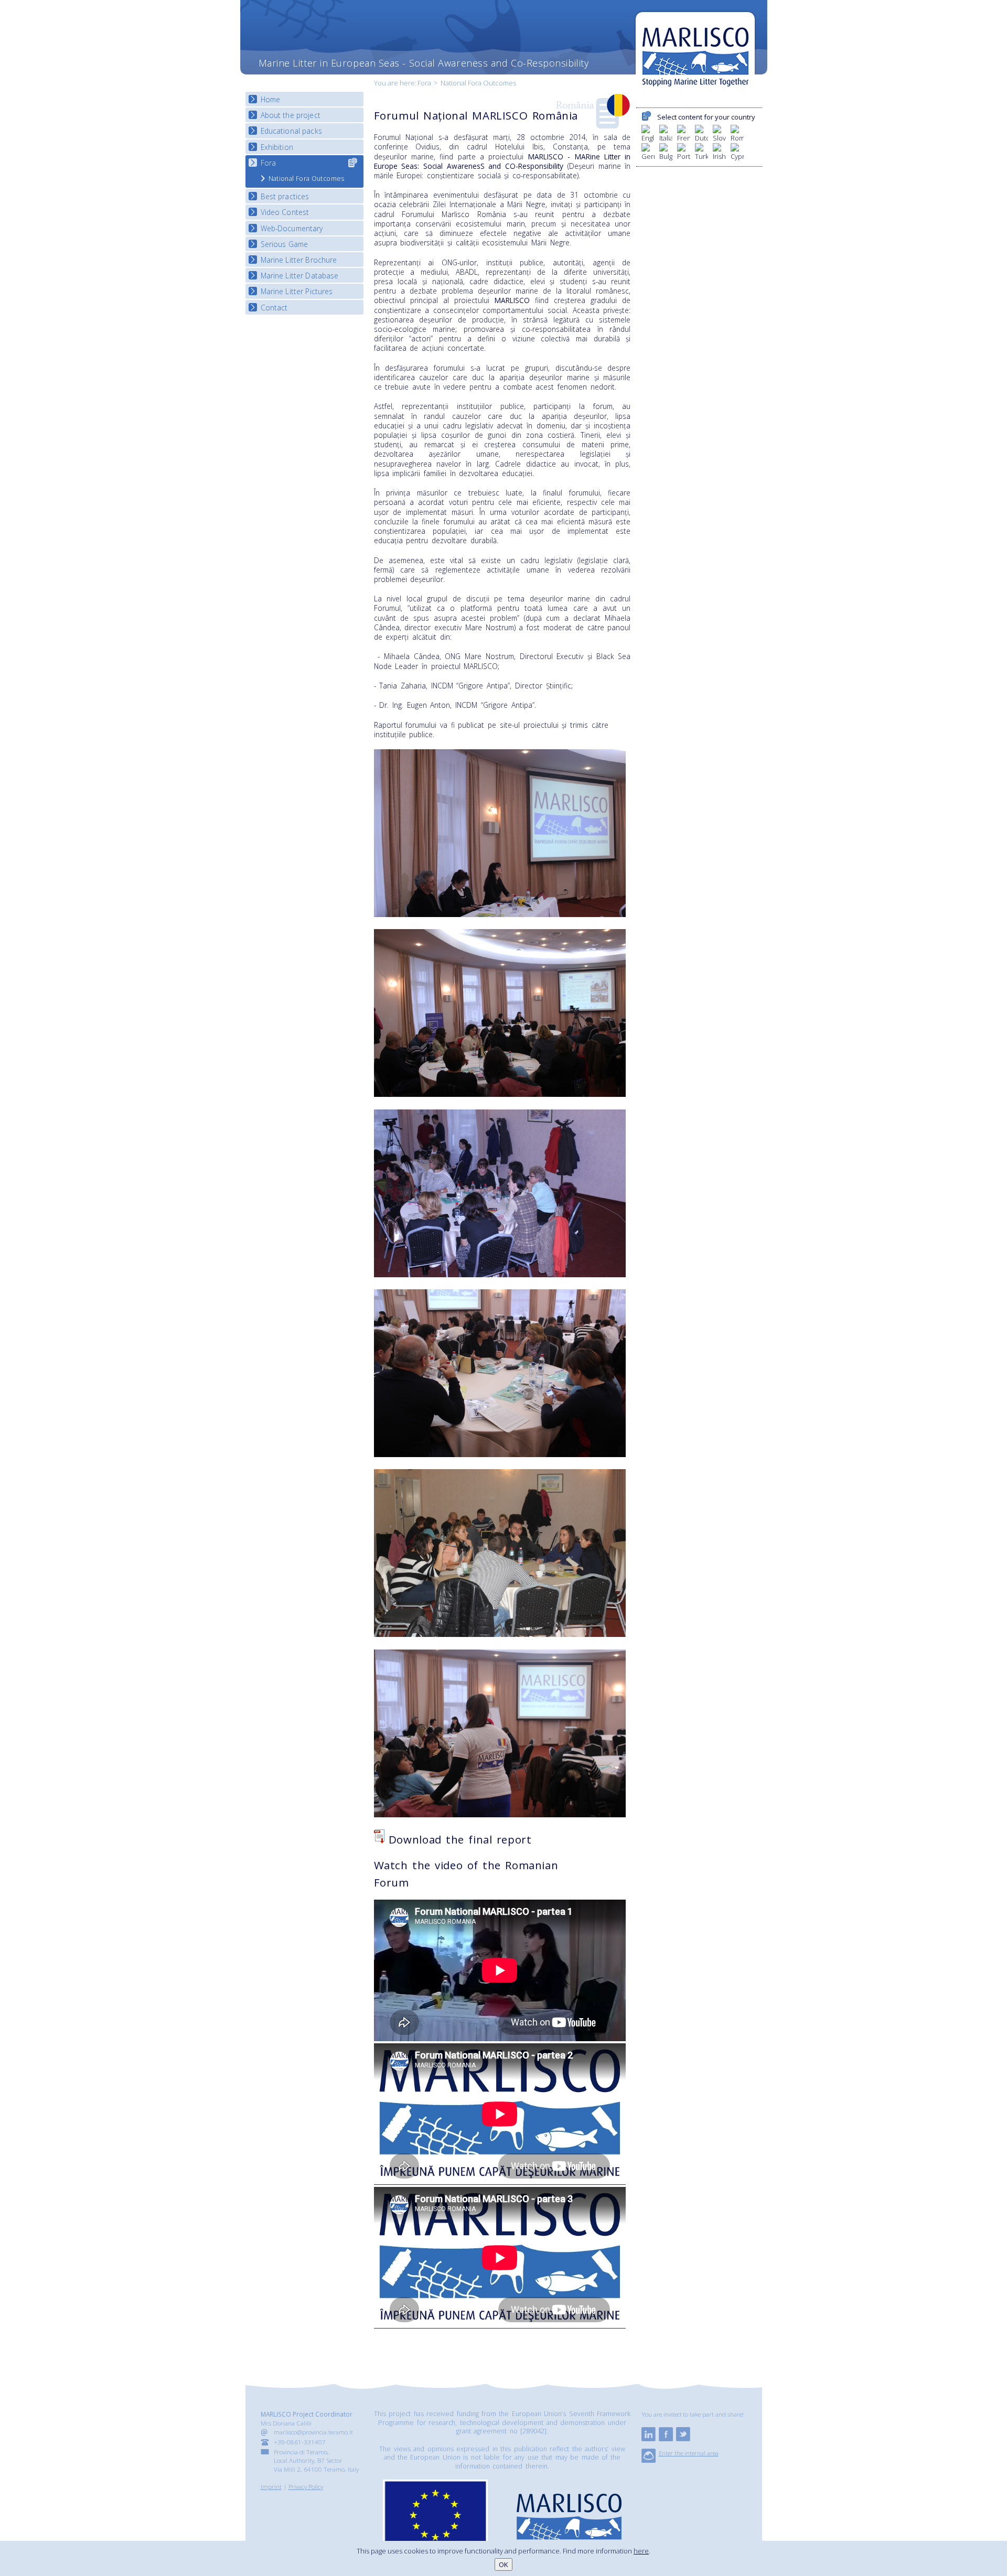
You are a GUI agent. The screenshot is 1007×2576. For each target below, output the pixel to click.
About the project (291, 115)
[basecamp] (649, 2460)
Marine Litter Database (300, 276)
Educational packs (291, 131)
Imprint (271, 2486)
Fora (424, 83)
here (641, 2551)
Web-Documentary (292, 228)
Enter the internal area (689, 2453)
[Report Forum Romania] (379, 1839)
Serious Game (285, 244)
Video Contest (285, 212)
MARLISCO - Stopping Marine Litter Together (695, 51)
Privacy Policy (306, 2486)
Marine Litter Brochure (299, 260)
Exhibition (277, 147)
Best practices (285, 196)
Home (271, 99)
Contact (274, 308)
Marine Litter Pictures (297, 291)
